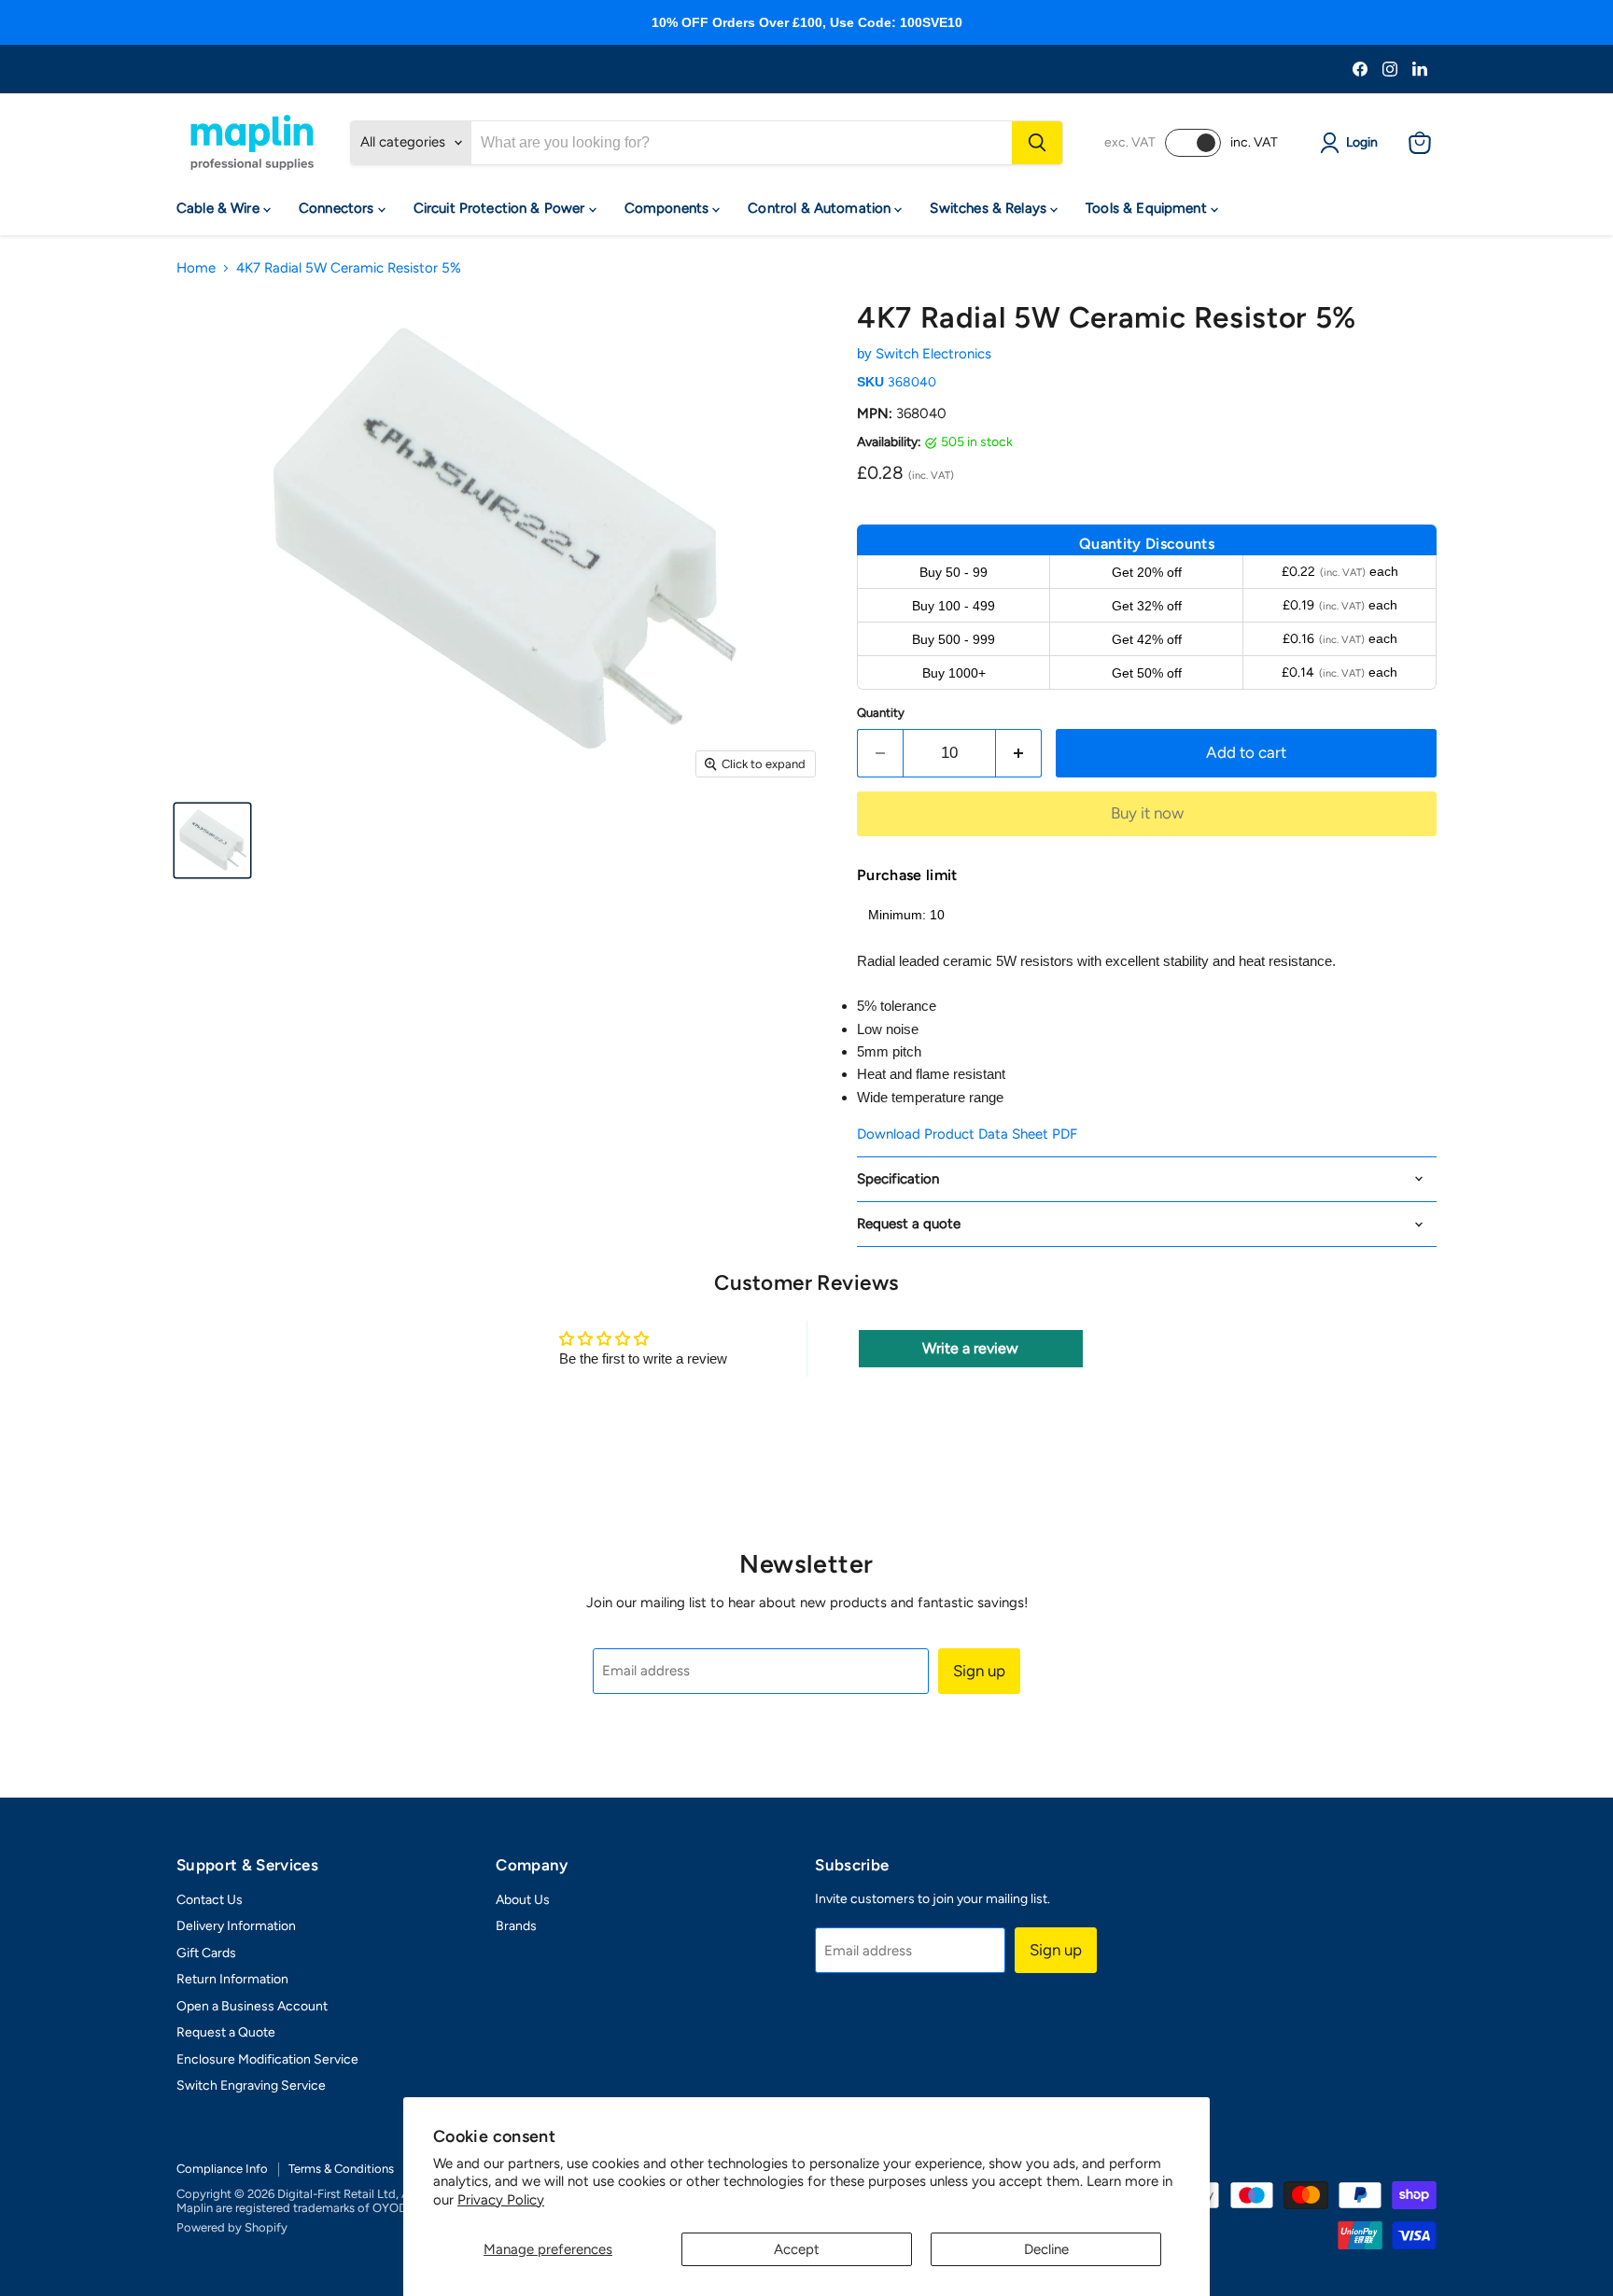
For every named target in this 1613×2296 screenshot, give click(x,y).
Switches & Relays (990, 208)
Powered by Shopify (232, 2227)
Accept (797, 2249)
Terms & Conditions (341, 2169)
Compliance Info (222, 2169)
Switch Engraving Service (251, 2086)
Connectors (338, 208)
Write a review (970, 1348)
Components (669, 208)
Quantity (881, 713)
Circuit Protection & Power (501, 208)
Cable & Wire (220, 208)
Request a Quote (226, 2032)
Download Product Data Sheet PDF (967, 1134)
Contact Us (210, 1900)
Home (196, 268)
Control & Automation (821, 208)
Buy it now (1147, 813)
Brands (516, 1926)
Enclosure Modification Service (267, 2059)
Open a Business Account (252, 2006)
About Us (523, 1900)
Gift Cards (206, 1953)
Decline (1046, 2249)
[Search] (1037, 143)
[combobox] (742, 143)
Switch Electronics (933, 354)
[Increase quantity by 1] (1019, 753)
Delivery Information (236, 1926)
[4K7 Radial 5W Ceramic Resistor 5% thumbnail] (212, 840)
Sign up (979, 1671)
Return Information (232, 1979)
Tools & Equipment (1148, 208)
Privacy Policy (501, 2200)
